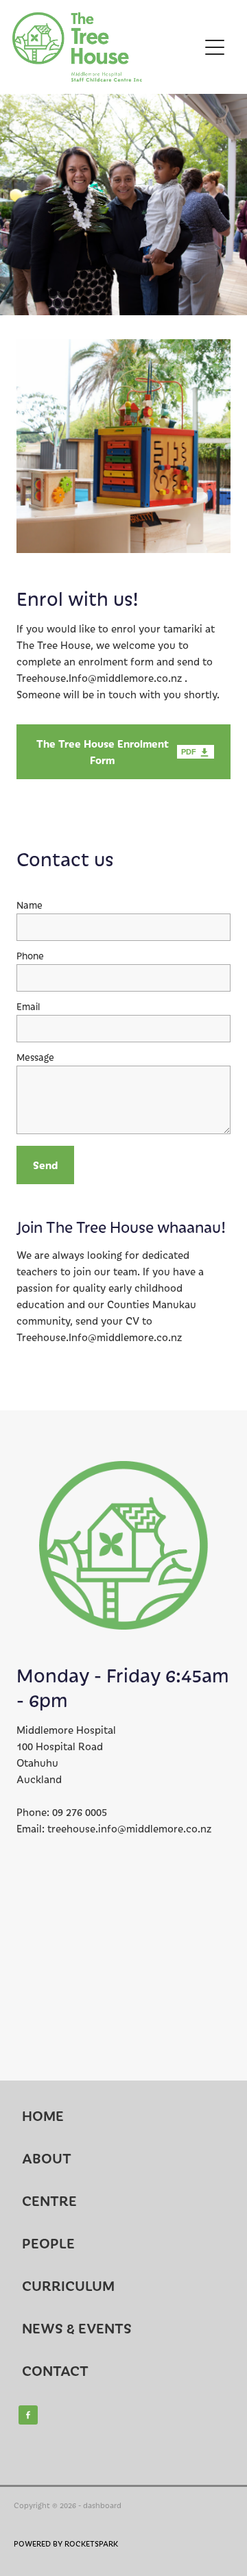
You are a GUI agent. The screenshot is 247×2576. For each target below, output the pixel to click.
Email (28, 1006)
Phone (30, 956)
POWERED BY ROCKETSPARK (66, 2543)
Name (30, 905)
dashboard (102, 2505)
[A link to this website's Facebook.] (28, 2415)
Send (45, 1165)
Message (35, 1057)
